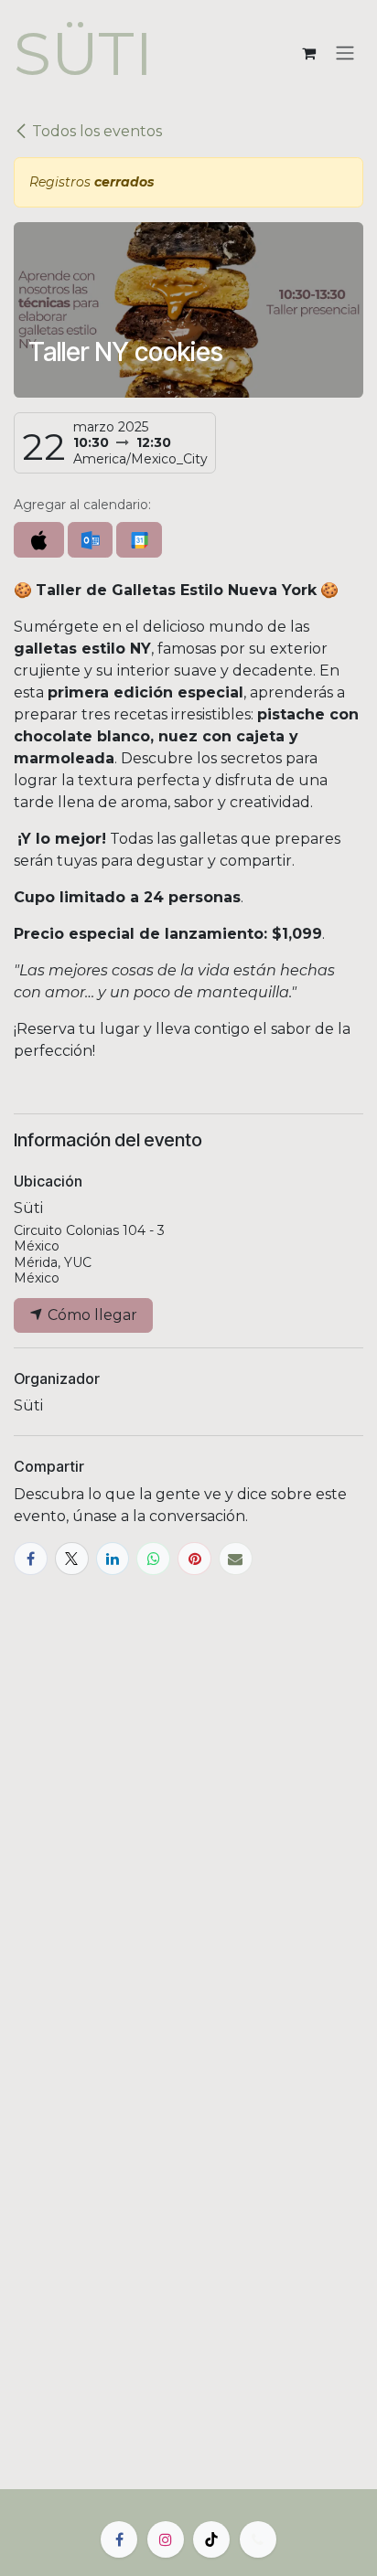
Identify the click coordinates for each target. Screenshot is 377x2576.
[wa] (258, 2539)
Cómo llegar (91, 1315)
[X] (72, 1559)
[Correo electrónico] (236, 1559)
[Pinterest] (194, 1559)
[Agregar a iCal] (39, 540)
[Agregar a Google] (139, 540)
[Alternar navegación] (345, 53)
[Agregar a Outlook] (90, 540)
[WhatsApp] (153, 1559)
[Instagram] (166, 2539)
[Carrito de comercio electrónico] (308, 53)
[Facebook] (31, 1559)
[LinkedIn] (113, 1559)
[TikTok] (211, 2539)
